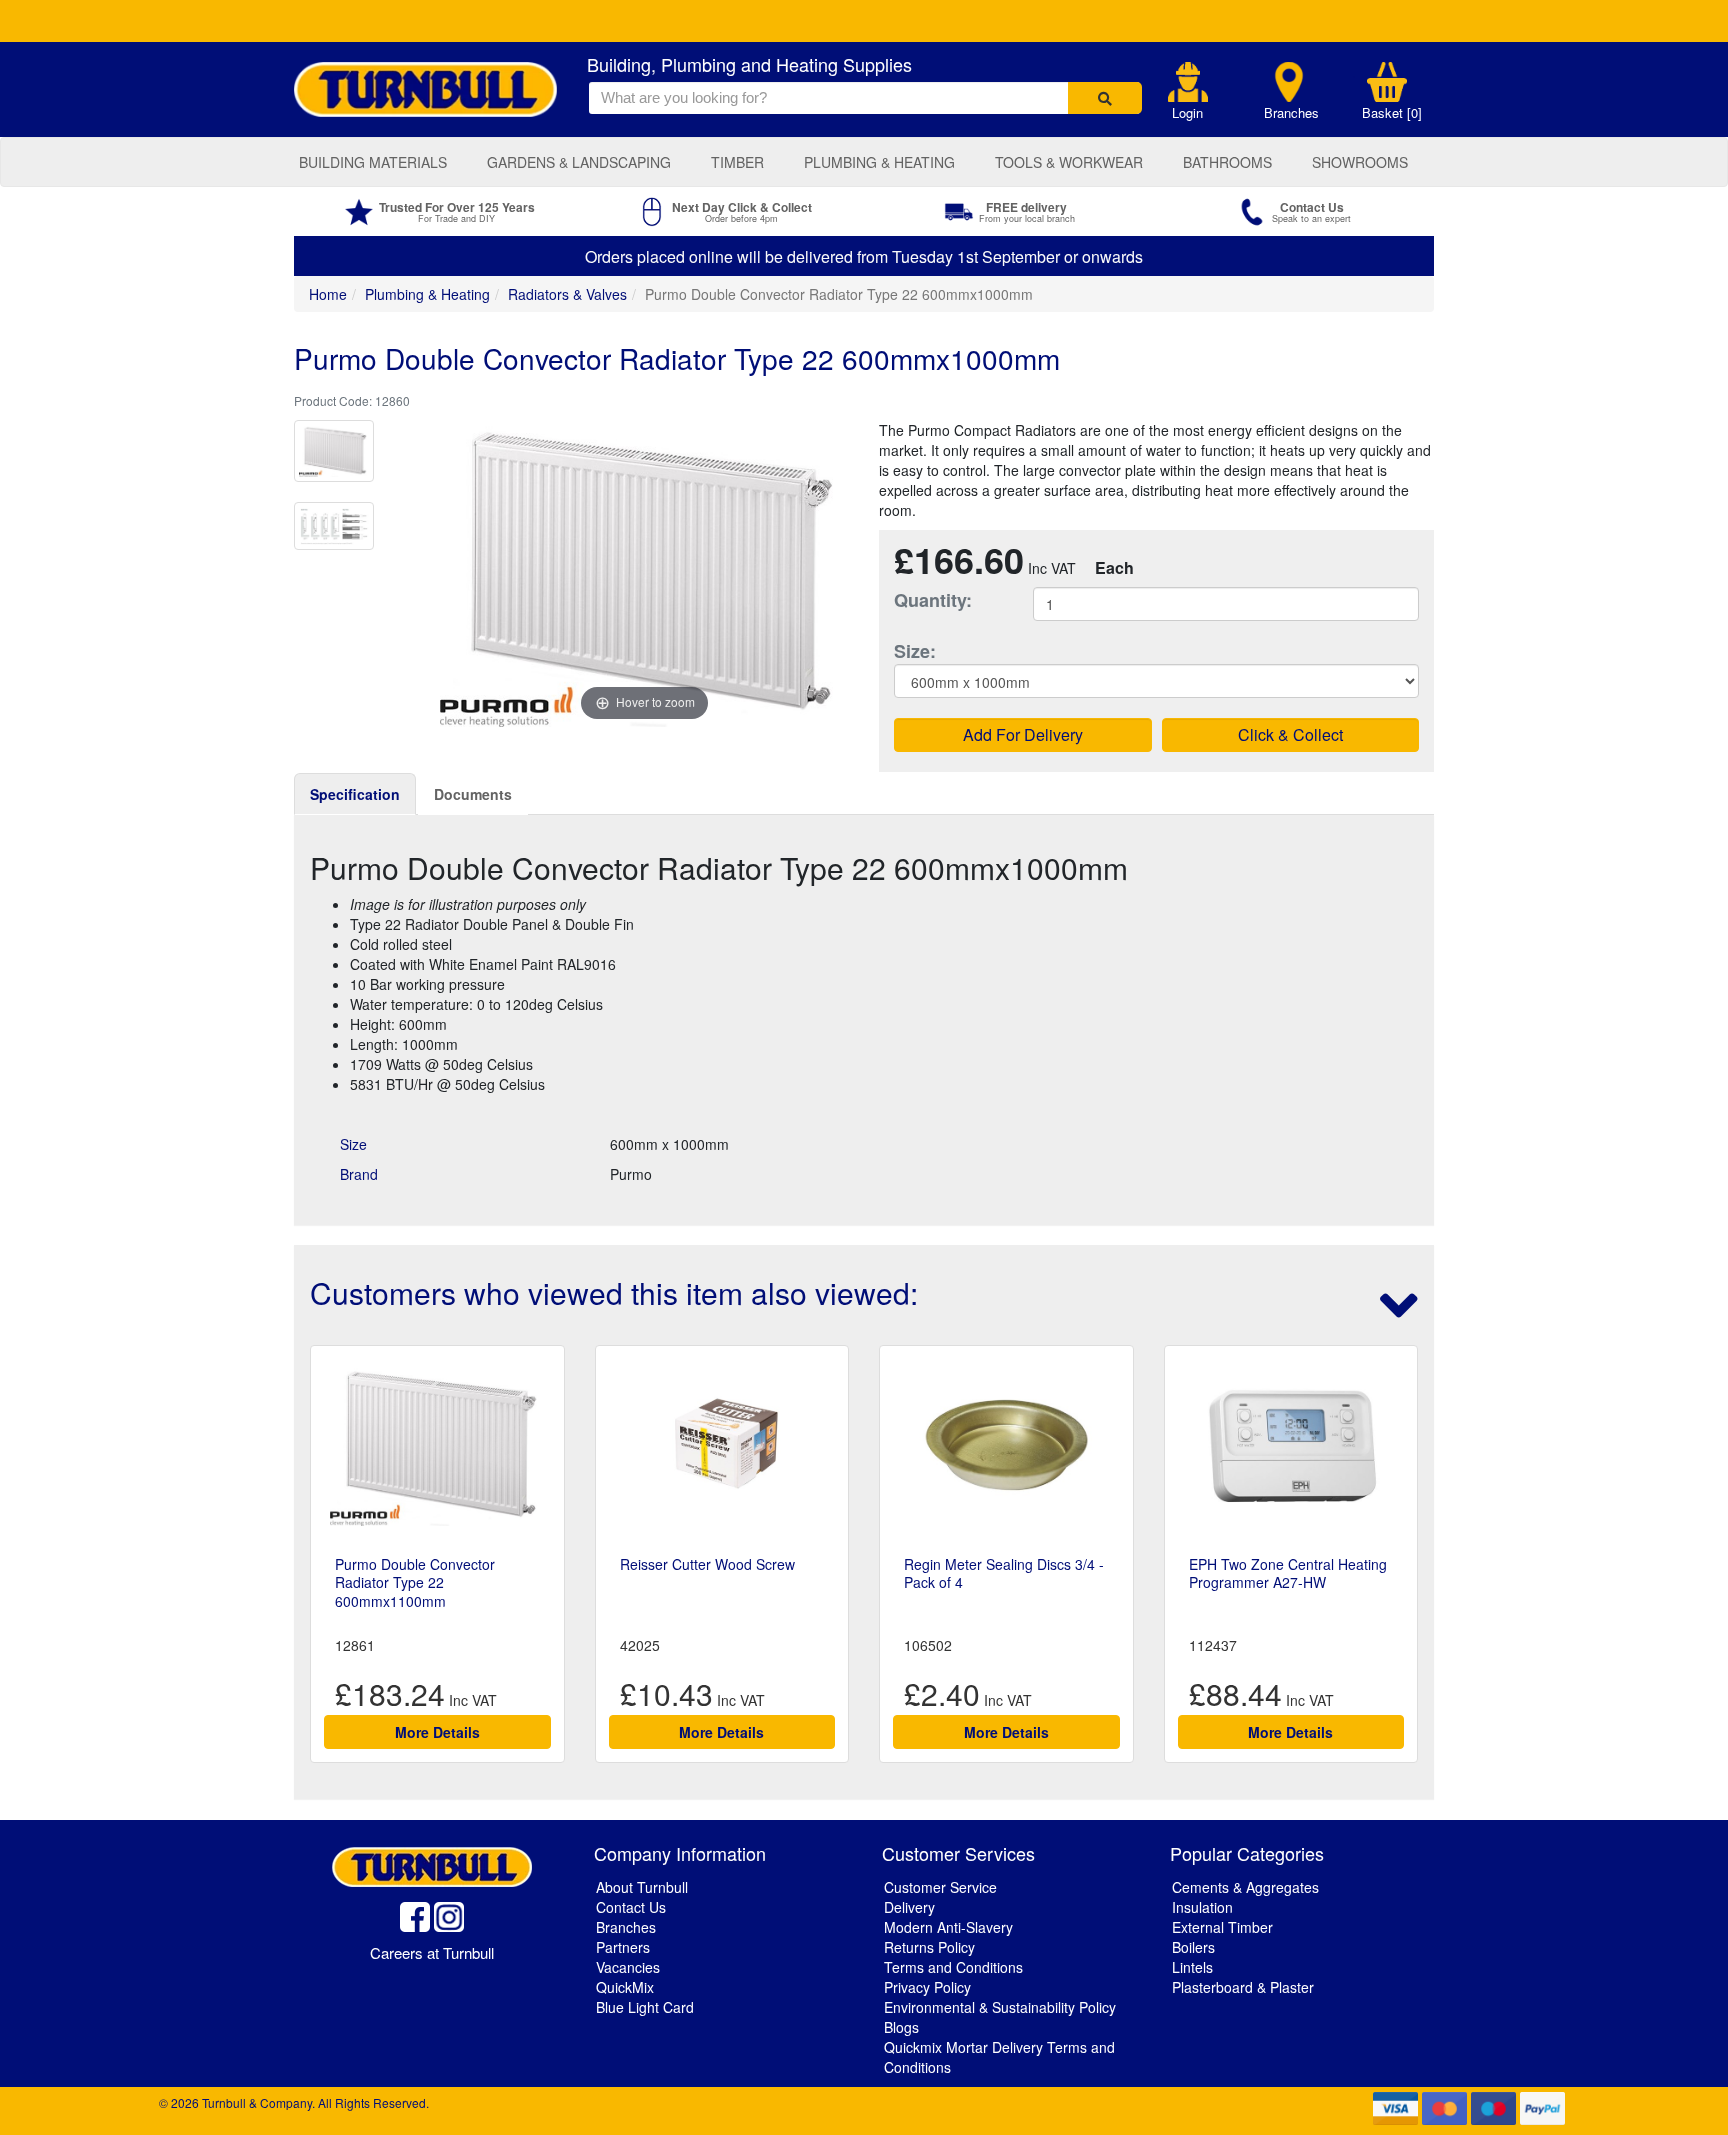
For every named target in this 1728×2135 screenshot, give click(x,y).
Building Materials (373, 162)
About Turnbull (642, 1887)
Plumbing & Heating (879, 162)
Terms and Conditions (953, 1967)
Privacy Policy (927, 1987)
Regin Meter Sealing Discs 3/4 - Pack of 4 (1004, 1573)
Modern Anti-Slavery (948, 1927)
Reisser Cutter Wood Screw (707, 1564)
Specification (355, 794)
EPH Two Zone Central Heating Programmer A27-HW (1288, 1573)
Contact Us (631, 1907)
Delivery (909, 1907)
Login (1187, 113)
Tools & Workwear (1069, 162)
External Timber (1222, 1927)
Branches (1291, 113)
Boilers (1193, 1947)
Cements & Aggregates (1245, 1887)
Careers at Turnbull (432, 1952)
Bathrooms (1227, 162)
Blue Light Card (645, 2007)
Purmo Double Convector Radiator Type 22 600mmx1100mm (415, 1582)
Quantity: (933, 600)
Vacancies (628, 1967)
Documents (473, 794)
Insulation (1202, 1907)
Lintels (1192, 1967)
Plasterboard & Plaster (1243, 1987)
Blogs (901, 2027)
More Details (437, 1732)
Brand (359, 1174)
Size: (915, 651)
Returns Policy (929, 1947)
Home (328, 294)
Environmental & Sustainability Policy (1000, 2007)
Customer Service (940, 1887)
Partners (623, 1947)
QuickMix (625, 1987)
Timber (737, 162)
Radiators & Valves (567, 294)
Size (353, 1144)
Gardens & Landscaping (579, 162)
